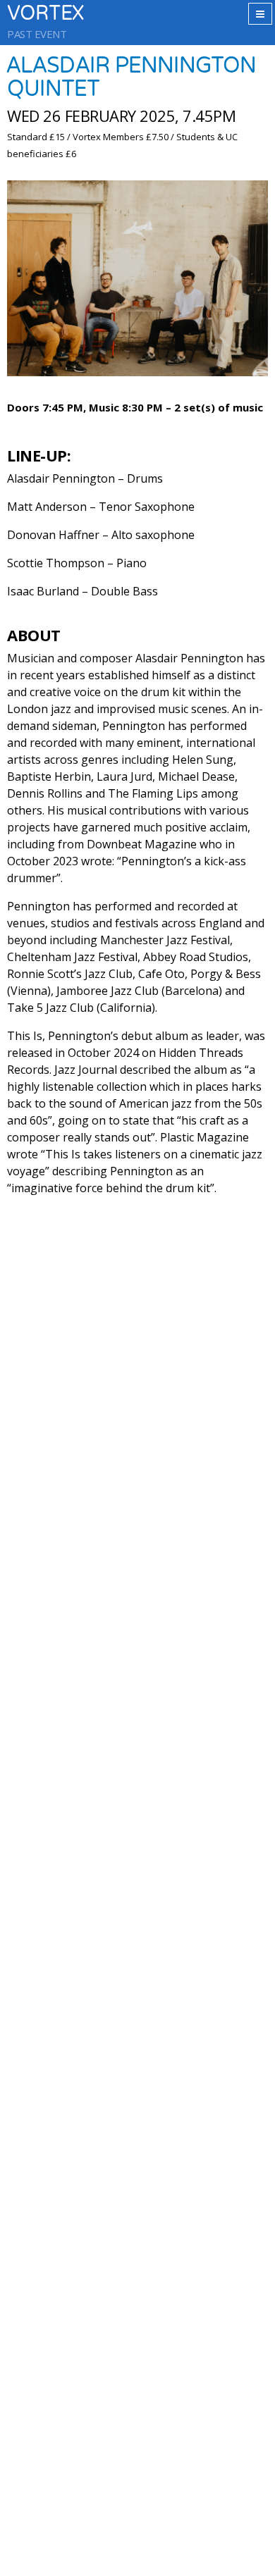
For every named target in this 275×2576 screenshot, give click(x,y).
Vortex (45, 14)
